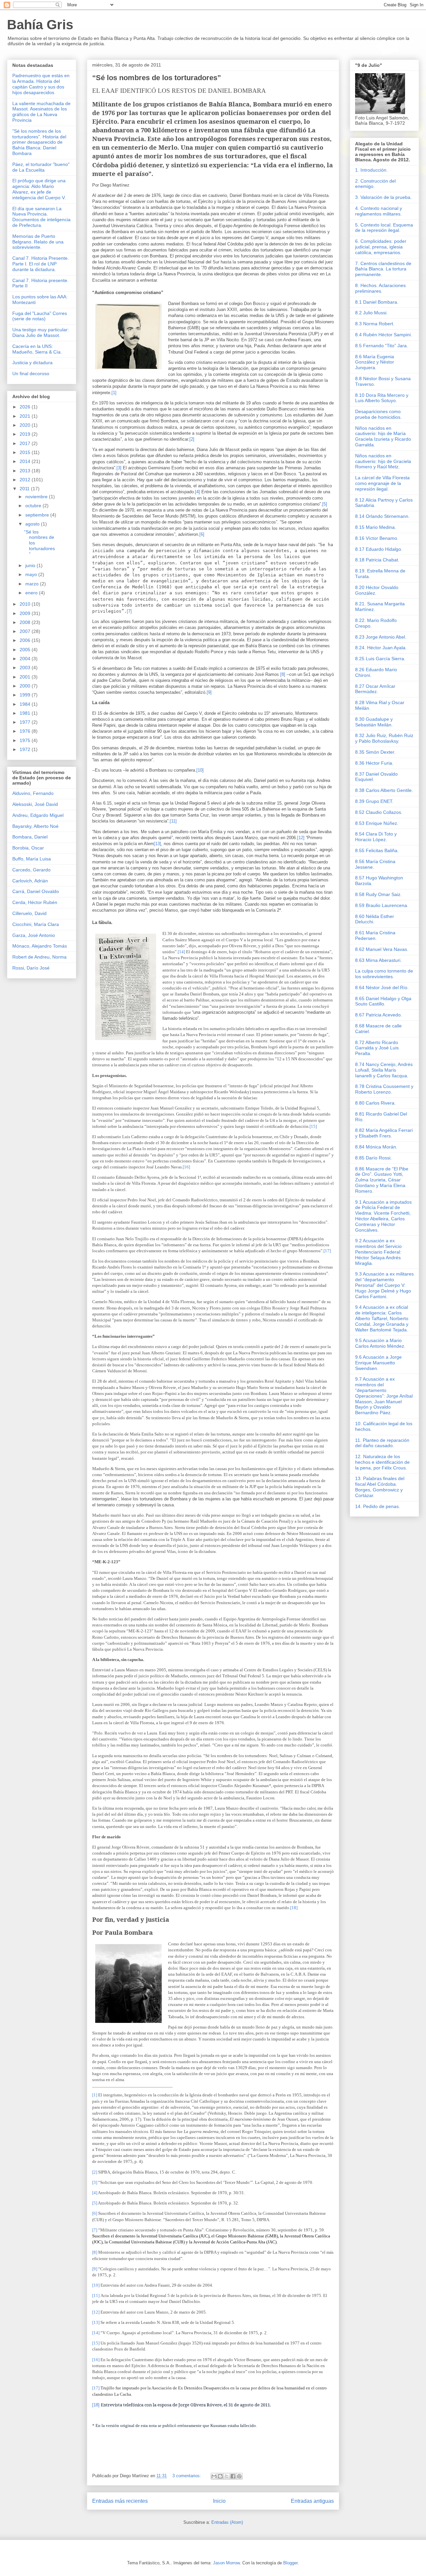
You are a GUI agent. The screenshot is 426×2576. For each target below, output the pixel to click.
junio (31, 565)
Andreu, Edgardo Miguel (38, 815)
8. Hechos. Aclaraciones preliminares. (380, 288)
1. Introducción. (371, 170)
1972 (26, 749)
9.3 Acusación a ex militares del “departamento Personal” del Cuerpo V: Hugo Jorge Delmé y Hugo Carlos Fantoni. (384, 1285)
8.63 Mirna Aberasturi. (378, 960)
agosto (33, 524)
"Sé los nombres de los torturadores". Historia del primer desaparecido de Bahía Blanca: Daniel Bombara (39, 142)
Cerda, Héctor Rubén (35, 902)
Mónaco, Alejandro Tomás (40, 946)
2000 (26, 686)
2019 (26, 434)
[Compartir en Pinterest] (239, 2476)
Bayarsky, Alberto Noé (35, 826)
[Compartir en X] (227, 2476)
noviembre (37, 497)
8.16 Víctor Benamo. (377, 538)
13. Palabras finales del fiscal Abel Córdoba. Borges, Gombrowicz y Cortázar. (380, 1487)
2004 (26, 659)
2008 (26, 622)
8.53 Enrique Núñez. (377, 823)
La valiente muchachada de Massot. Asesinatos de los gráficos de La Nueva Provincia (41, 112)
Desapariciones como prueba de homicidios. (378, 414)
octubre (34, 506)
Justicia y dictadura (32, 363)
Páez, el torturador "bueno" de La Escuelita (41, 167)
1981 (26, 713)
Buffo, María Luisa (32, 859)
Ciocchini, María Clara (36, 924)
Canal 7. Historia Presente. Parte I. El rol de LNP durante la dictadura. (41, 264)
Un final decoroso (31, 374)
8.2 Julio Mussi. (371, 313)
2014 (26, 461)
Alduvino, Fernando (33, 793)
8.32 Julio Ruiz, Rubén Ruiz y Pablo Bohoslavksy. (384, 738)
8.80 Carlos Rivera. (375, 1103)
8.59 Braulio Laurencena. (382, 905)
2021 (26, 416)
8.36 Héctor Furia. (374, 763)
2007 (26, 631)
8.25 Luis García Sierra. (380, 659)
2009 (26, 613)
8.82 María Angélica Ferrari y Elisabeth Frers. (384, 1133)
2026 (26, 407)
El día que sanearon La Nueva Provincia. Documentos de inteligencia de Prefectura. (41, 217)
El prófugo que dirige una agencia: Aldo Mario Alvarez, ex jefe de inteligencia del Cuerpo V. (39, 189)
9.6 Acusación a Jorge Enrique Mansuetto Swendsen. (378, 1363)
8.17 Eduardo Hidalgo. (379, 549)
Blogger (290, 2563)
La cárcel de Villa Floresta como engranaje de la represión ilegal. (382, 483)
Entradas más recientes (120, 2501)
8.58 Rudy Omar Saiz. (378, 894)
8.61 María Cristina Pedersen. (375, 935)
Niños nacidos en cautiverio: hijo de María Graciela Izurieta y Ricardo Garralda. (383, 436)
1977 (26, 722)
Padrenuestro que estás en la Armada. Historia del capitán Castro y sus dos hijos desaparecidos (41, 84)
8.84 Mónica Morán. (376, 1147)
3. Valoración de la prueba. (383, 197)
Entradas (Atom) (227, 2522)
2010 (26, 604)
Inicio (219, 2501)
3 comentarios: (187, 2476)
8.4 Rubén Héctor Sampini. (384, 335)
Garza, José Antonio (34, 935)
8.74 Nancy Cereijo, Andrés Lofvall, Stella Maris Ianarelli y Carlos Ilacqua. (384, 1070)
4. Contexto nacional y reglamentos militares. (379, 211)
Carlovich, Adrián (30, 881)
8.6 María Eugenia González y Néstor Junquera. (375, 362)
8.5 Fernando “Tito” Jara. (382, 346)
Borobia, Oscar (28, 848)
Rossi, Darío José (31, 968)
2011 (25, 489)
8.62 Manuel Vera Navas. (382, 949)
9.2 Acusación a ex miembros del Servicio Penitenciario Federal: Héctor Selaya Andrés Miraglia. (378, 1252)
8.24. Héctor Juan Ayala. (381, 648)
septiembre (38, 515)
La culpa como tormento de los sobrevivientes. (384, 974)
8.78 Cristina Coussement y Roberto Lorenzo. (384, 1089)
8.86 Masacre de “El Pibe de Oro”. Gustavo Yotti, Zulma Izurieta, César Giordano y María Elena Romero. (382, 1180)
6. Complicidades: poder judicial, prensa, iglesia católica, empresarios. (381, 247)
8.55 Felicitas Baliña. (377, 850)
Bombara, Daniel (30, 837)
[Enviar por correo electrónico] (214, 2476)
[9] (209, 692)
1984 (26, 704)
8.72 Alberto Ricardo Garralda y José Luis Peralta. (377, 1048)
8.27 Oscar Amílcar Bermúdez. (375, 689)
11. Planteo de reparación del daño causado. (382, 1443)
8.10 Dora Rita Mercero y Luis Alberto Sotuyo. (382, 398)
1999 (26, 695)
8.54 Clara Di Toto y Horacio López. (376, 837)
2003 (26, 668)
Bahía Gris (40, 25)
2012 (26, 480)
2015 (26, 452)
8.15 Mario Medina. (376, 527)
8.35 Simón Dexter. (375, 752)
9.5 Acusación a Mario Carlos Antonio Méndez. (380, 1343)
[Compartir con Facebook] (233, 2476)
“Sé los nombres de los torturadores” (157, 78)
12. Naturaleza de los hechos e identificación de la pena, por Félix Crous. (382, 1462)
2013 (26, 471)
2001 (26, 677)
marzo (33, 584)
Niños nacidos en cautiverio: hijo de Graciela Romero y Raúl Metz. (383, 461)
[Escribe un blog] (220, 2476)
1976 (26, 731)
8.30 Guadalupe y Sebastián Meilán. (374, 722)
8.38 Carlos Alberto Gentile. (384, 790)
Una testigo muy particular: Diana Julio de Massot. (41, 332)
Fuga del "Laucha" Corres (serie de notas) (40, 316)
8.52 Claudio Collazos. (379, 812)
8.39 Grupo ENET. (374, 801)
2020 (26, 425)
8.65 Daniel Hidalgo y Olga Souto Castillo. (383, 1001)
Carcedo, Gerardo (31, 870)
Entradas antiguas (312, 2501)
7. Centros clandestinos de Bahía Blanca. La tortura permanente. (383, 269)
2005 (26, 650)
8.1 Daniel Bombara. (377, 302)
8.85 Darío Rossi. (373, 1158)
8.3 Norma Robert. (375, 324)
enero (32, 593)
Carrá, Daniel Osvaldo (36, 891)
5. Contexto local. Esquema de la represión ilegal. (384, 228)
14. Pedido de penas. (378, 1506)
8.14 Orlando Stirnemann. (382, 516)
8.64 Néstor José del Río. (382, 987)
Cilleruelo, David (29, 913)
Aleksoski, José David (35, 804)
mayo (32, 574)
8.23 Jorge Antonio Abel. (381, 637)
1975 (26, 740)
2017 (26, 443)
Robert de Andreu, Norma (39, 957)
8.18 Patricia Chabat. (377, 560)
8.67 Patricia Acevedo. (379, 1015)
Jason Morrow (226, 2563)
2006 (26, 640)
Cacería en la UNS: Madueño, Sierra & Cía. (37, 349)
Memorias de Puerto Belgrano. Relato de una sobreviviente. (38, 242)
